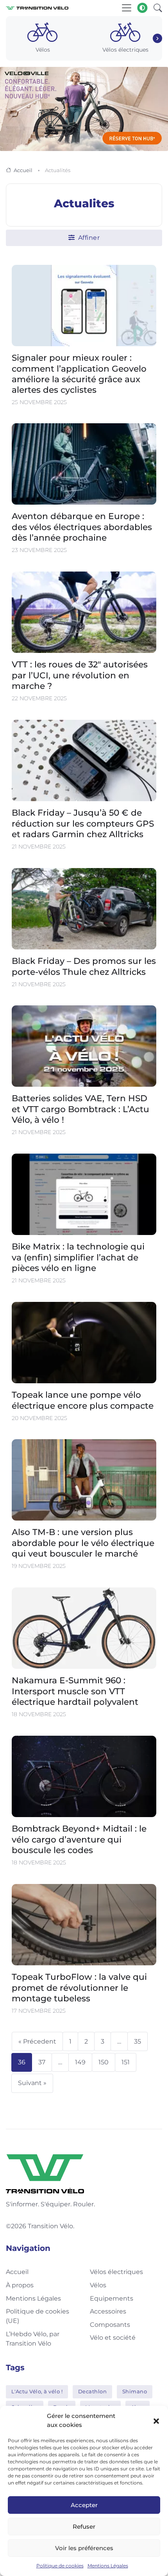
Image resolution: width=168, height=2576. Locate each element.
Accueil (23, 170)
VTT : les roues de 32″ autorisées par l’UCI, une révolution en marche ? (80, 675)
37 (42, 2062)
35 (138, 2041)
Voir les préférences (84, 2548)
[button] (156, 2421)
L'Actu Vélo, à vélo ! (37, 2391)
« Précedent (37, 2041)
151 (126, 2062)
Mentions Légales (108, 2566)
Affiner (88, 238)
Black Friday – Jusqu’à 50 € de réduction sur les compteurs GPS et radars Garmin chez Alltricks (83, 823)
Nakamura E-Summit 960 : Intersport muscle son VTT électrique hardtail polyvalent (75, 1691)
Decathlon (93, 2391)
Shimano (135, 2391)
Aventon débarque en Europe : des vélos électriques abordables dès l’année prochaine (82, 527)
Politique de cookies (60, 2566)
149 (80, 2062)
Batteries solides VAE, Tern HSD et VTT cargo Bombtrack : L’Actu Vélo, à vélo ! (80, 1109)
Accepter (84, 2505)
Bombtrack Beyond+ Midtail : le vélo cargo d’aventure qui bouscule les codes (79, 1839)
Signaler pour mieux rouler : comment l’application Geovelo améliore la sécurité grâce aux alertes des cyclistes (79, 373)
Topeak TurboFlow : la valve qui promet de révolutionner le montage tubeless (79, 1987)
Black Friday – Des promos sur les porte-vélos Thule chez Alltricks (84, 966)
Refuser (84, 2527)
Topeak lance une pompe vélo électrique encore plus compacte (83, 1400)
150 (104, 2062)
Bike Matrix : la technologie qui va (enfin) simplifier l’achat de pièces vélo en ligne (78, 1257)
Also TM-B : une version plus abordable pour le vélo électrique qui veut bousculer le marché (83, 1543)
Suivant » (32, 2083)
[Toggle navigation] (127, 8)
